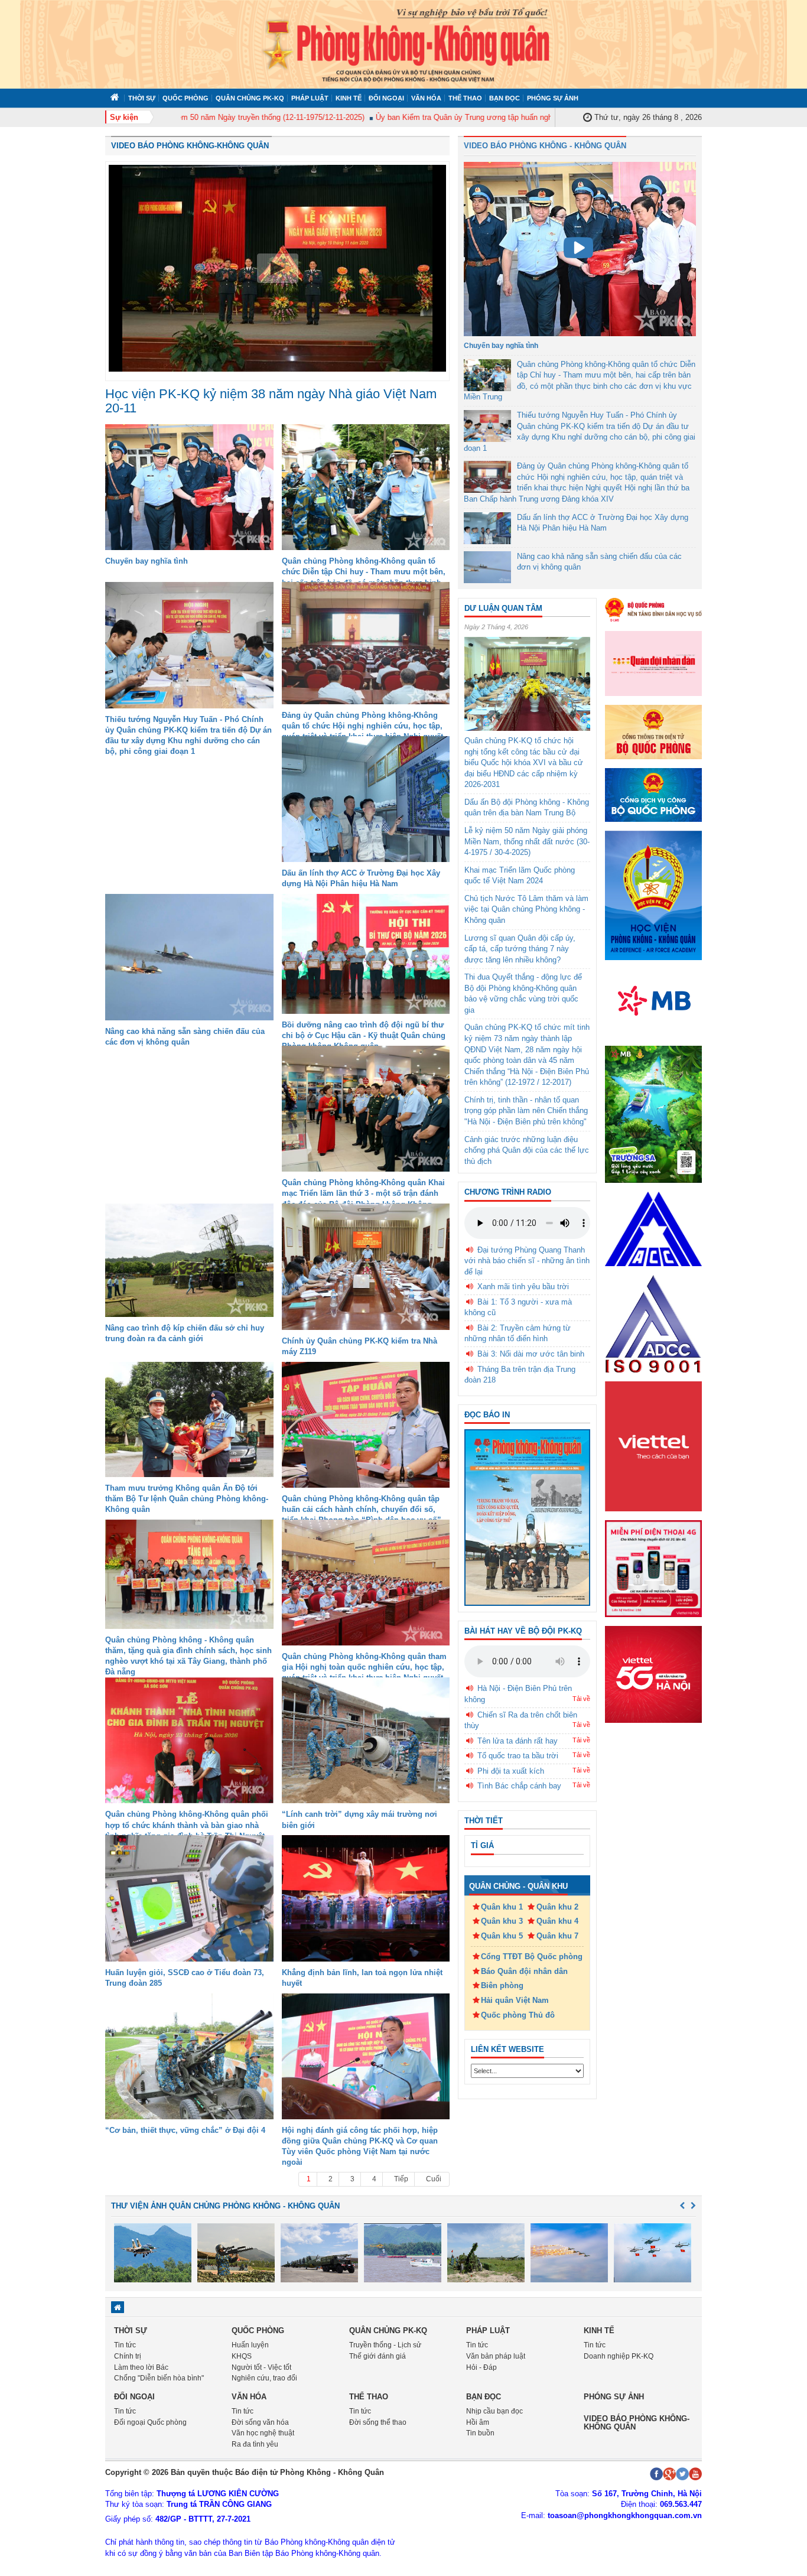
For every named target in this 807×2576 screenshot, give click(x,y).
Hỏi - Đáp (481, 2367)
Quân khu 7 (557, 1936)
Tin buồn (480, 2433)
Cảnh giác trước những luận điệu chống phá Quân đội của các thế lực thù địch (527, 1150)
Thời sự (142, 98)
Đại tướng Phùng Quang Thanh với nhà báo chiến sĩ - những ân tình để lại (527, 1261)
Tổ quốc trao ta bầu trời (518, 1756)
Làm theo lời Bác (141, 2367)
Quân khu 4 (557, 1921)
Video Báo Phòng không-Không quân (190, 146)
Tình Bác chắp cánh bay (519, 1786)
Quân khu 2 (557, 1907)
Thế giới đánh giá (378, 2356)
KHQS (242, 2356)
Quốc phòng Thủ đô (518, 2015)
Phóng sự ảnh (553, 98)
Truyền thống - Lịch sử (385, 2345)
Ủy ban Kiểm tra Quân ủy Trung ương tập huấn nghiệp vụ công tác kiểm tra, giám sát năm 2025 (499, 117)
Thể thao (465, 98)
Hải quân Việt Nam (515, 2000)
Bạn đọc (505, 98)
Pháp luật (310, 98)
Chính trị (128, 2356)
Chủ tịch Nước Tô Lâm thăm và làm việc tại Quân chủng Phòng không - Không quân (526, 909)
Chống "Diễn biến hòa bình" (159, 2378)
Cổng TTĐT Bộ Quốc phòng (532, 1957)
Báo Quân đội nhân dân (524, 1971)
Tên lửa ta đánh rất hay (518, 1741)
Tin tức (125, 2345)
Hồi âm (478, 2422)
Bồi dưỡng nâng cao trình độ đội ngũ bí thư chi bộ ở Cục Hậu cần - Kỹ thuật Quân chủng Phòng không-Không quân (364, 1035)
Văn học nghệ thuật (263, 2433)
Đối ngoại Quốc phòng (150, 2422)
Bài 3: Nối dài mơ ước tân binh (531, 1354)
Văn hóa (426, 98)
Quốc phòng (186, 98)
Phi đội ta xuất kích (511, 1771)
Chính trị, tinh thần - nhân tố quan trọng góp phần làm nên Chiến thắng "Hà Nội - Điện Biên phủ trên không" (526, 1111)
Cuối (434, 2179)
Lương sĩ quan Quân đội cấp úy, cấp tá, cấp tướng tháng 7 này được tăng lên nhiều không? (520, 949)
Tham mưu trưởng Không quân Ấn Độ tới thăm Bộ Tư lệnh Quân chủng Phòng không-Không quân (187, 1499)
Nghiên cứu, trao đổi (264, 2378)
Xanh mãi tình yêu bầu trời (523, 1287)
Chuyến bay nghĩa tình (147, 561)
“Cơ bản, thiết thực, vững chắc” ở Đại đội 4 (185, 2130)
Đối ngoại (386, 98)
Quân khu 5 (502, 1936)
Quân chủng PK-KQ (250, 98)
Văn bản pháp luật (496, 2356)
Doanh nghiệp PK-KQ (619, 2356)
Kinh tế (349, 98)
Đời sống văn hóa (260, 2422)
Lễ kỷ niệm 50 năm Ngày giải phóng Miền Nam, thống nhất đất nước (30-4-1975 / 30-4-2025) (527, 841)
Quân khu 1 (502, 1907)
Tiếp (401, 2179)
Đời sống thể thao (378, 2422)
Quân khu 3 (502, 1921)
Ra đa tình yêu (255, 2444)
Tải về (581, 1699)
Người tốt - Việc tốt (261, 2367)
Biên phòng (502, 1985)
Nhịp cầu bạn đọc (494, 2411)
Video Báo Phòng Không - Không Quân (545, 146)
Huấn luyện (250, 2345)
